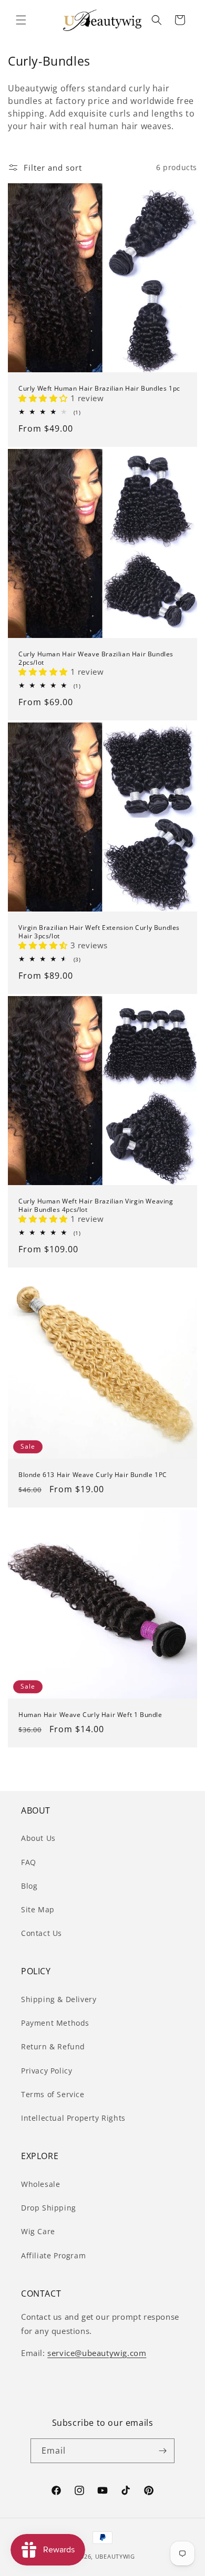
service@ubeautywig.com (97, 2353)
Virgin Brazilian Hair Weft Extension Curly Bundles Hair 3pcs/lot (99, 932)
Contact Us (42, 1933)
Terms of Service (53, 2094)
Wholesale (40, 2184)
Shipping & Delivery (59, 1999)
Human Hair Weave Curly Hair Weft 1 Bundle (90, 1715)
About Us (38, 1838)
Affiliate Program (53, 2255)
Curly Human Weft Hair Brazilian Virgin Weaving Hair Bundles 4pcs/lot (96, 1205)
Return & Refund (53, 2046)
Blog (29, 1886)
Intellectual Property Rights (73, 2118)
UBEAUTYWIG (115, 2556)
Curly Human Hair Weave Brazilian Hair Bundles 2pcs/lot (96, 658)
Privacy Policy (47, 2071)
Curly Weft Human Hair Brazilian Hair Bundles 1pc (99, 389)
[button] (21, 20)
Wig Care (38, 2231)
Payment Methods (55, 2023)
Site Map (38, 1909)
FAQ (29, 1862)
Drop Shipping (49, 2208)
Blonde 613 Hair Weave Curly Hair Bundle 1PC (93, 1475)
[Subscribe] (162, 2451)
